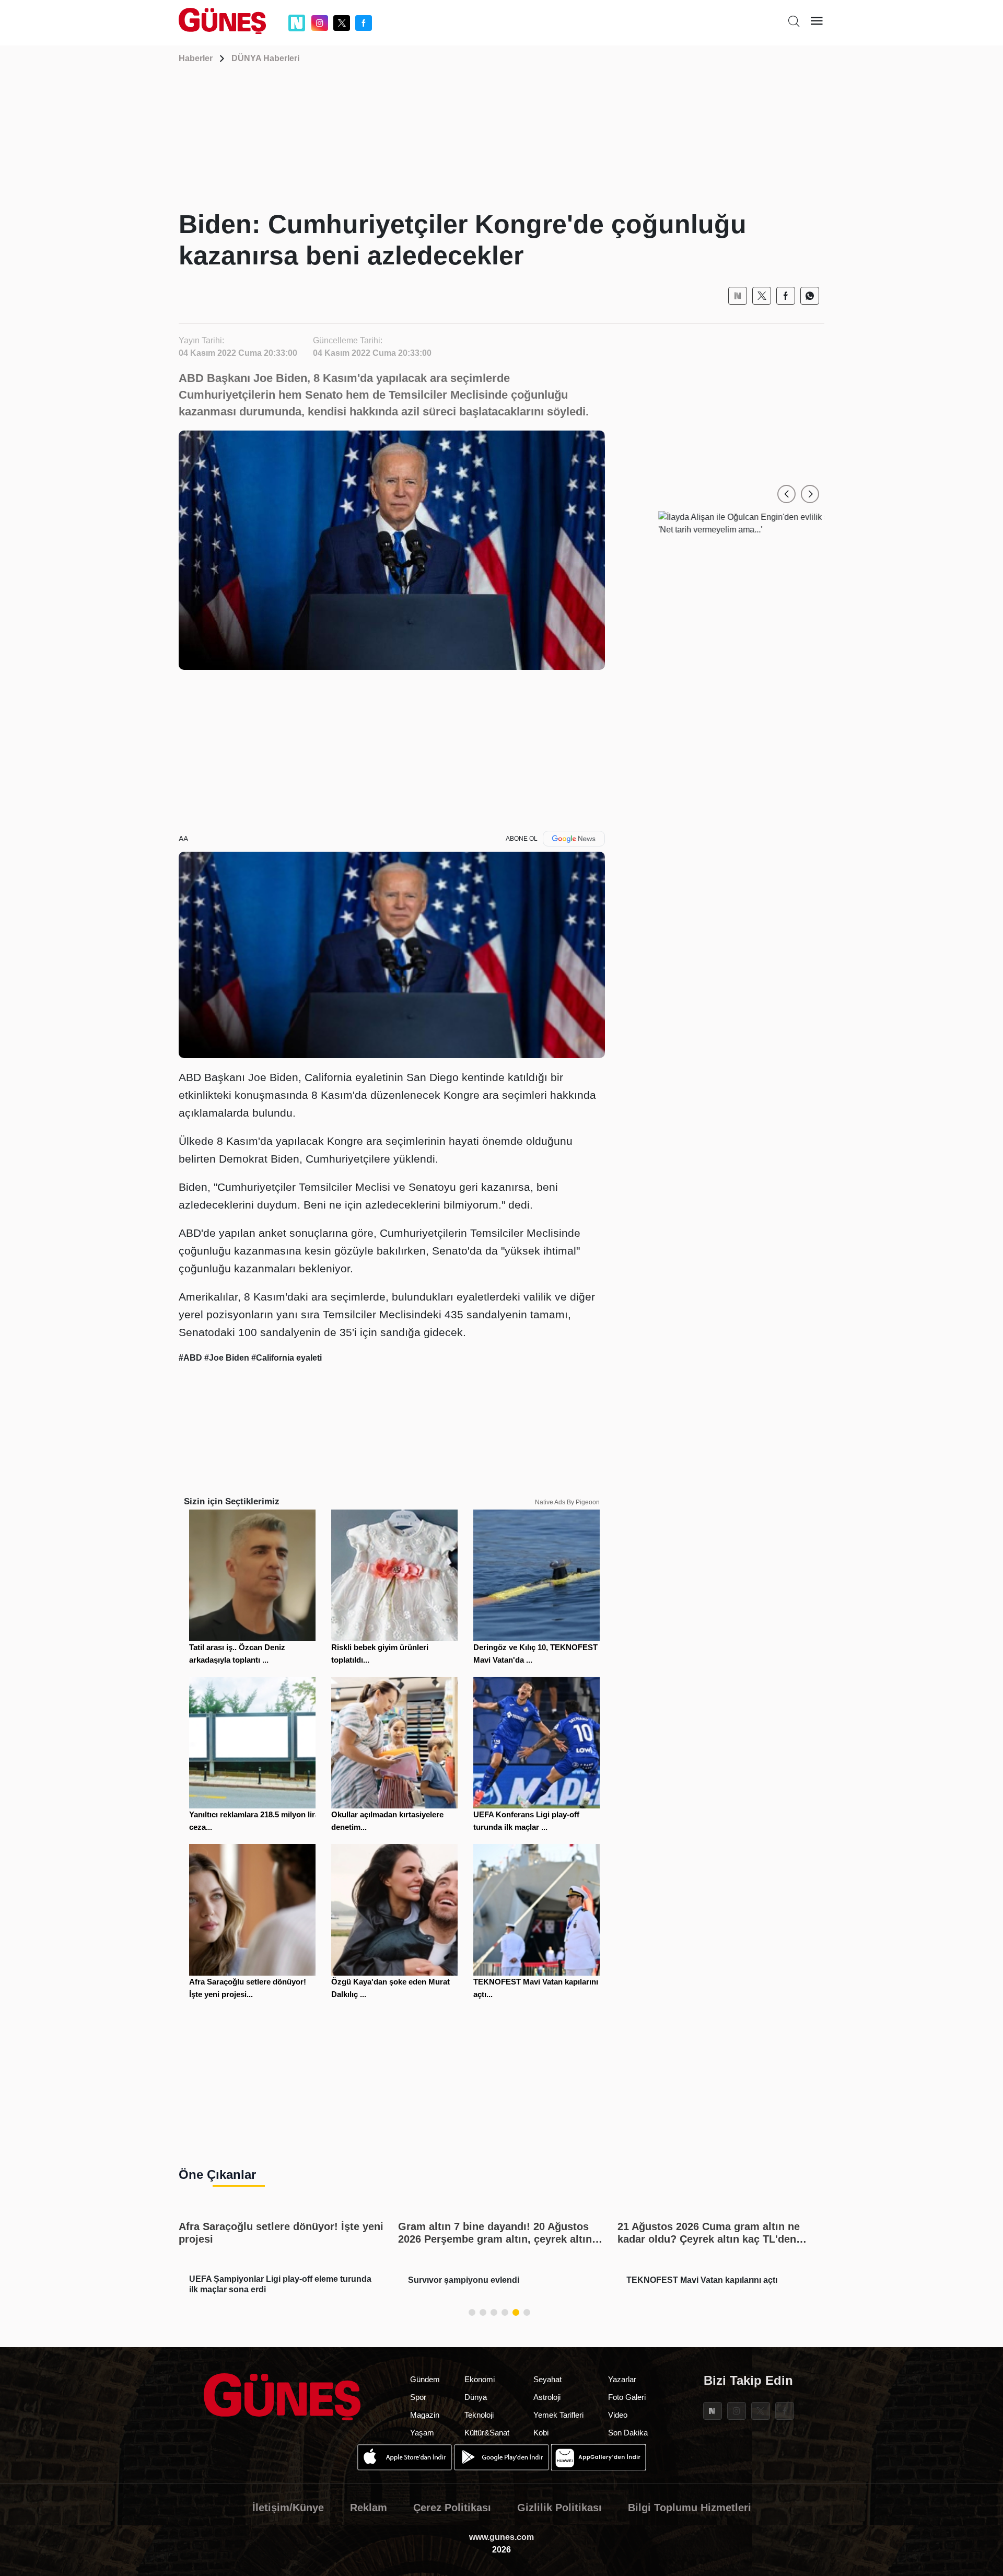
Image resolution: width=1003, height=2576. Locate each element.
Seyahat (547, 2379)
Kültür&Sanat (487, 2433)
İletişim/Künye (288, 2508)
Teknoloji (479, 2415)
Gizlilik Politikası (559, 2508)
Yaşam (422, 2433)
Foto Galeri (627, 2397)
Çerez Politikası (452, 2508)
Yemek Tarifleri (558, 2415)
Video (618, 2415)
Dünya (476, 2397)
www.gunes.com (501, 2537)
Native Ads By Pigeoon (567, 1502)
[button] (786, 494)
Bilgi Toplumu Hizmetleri (690, 2508)
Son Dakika (628, 2433)
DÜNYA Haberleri (265, 58)
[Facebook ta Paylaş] (786, 296)
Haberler (196, 58)
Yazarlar (622, 2379)
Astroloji (547, 2397)
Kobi (541, 2433)
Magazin (425, 2415)
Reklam (369, 2508)
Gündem (425, 2379)
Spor (418, 2397)
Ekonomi (480, 2379)
